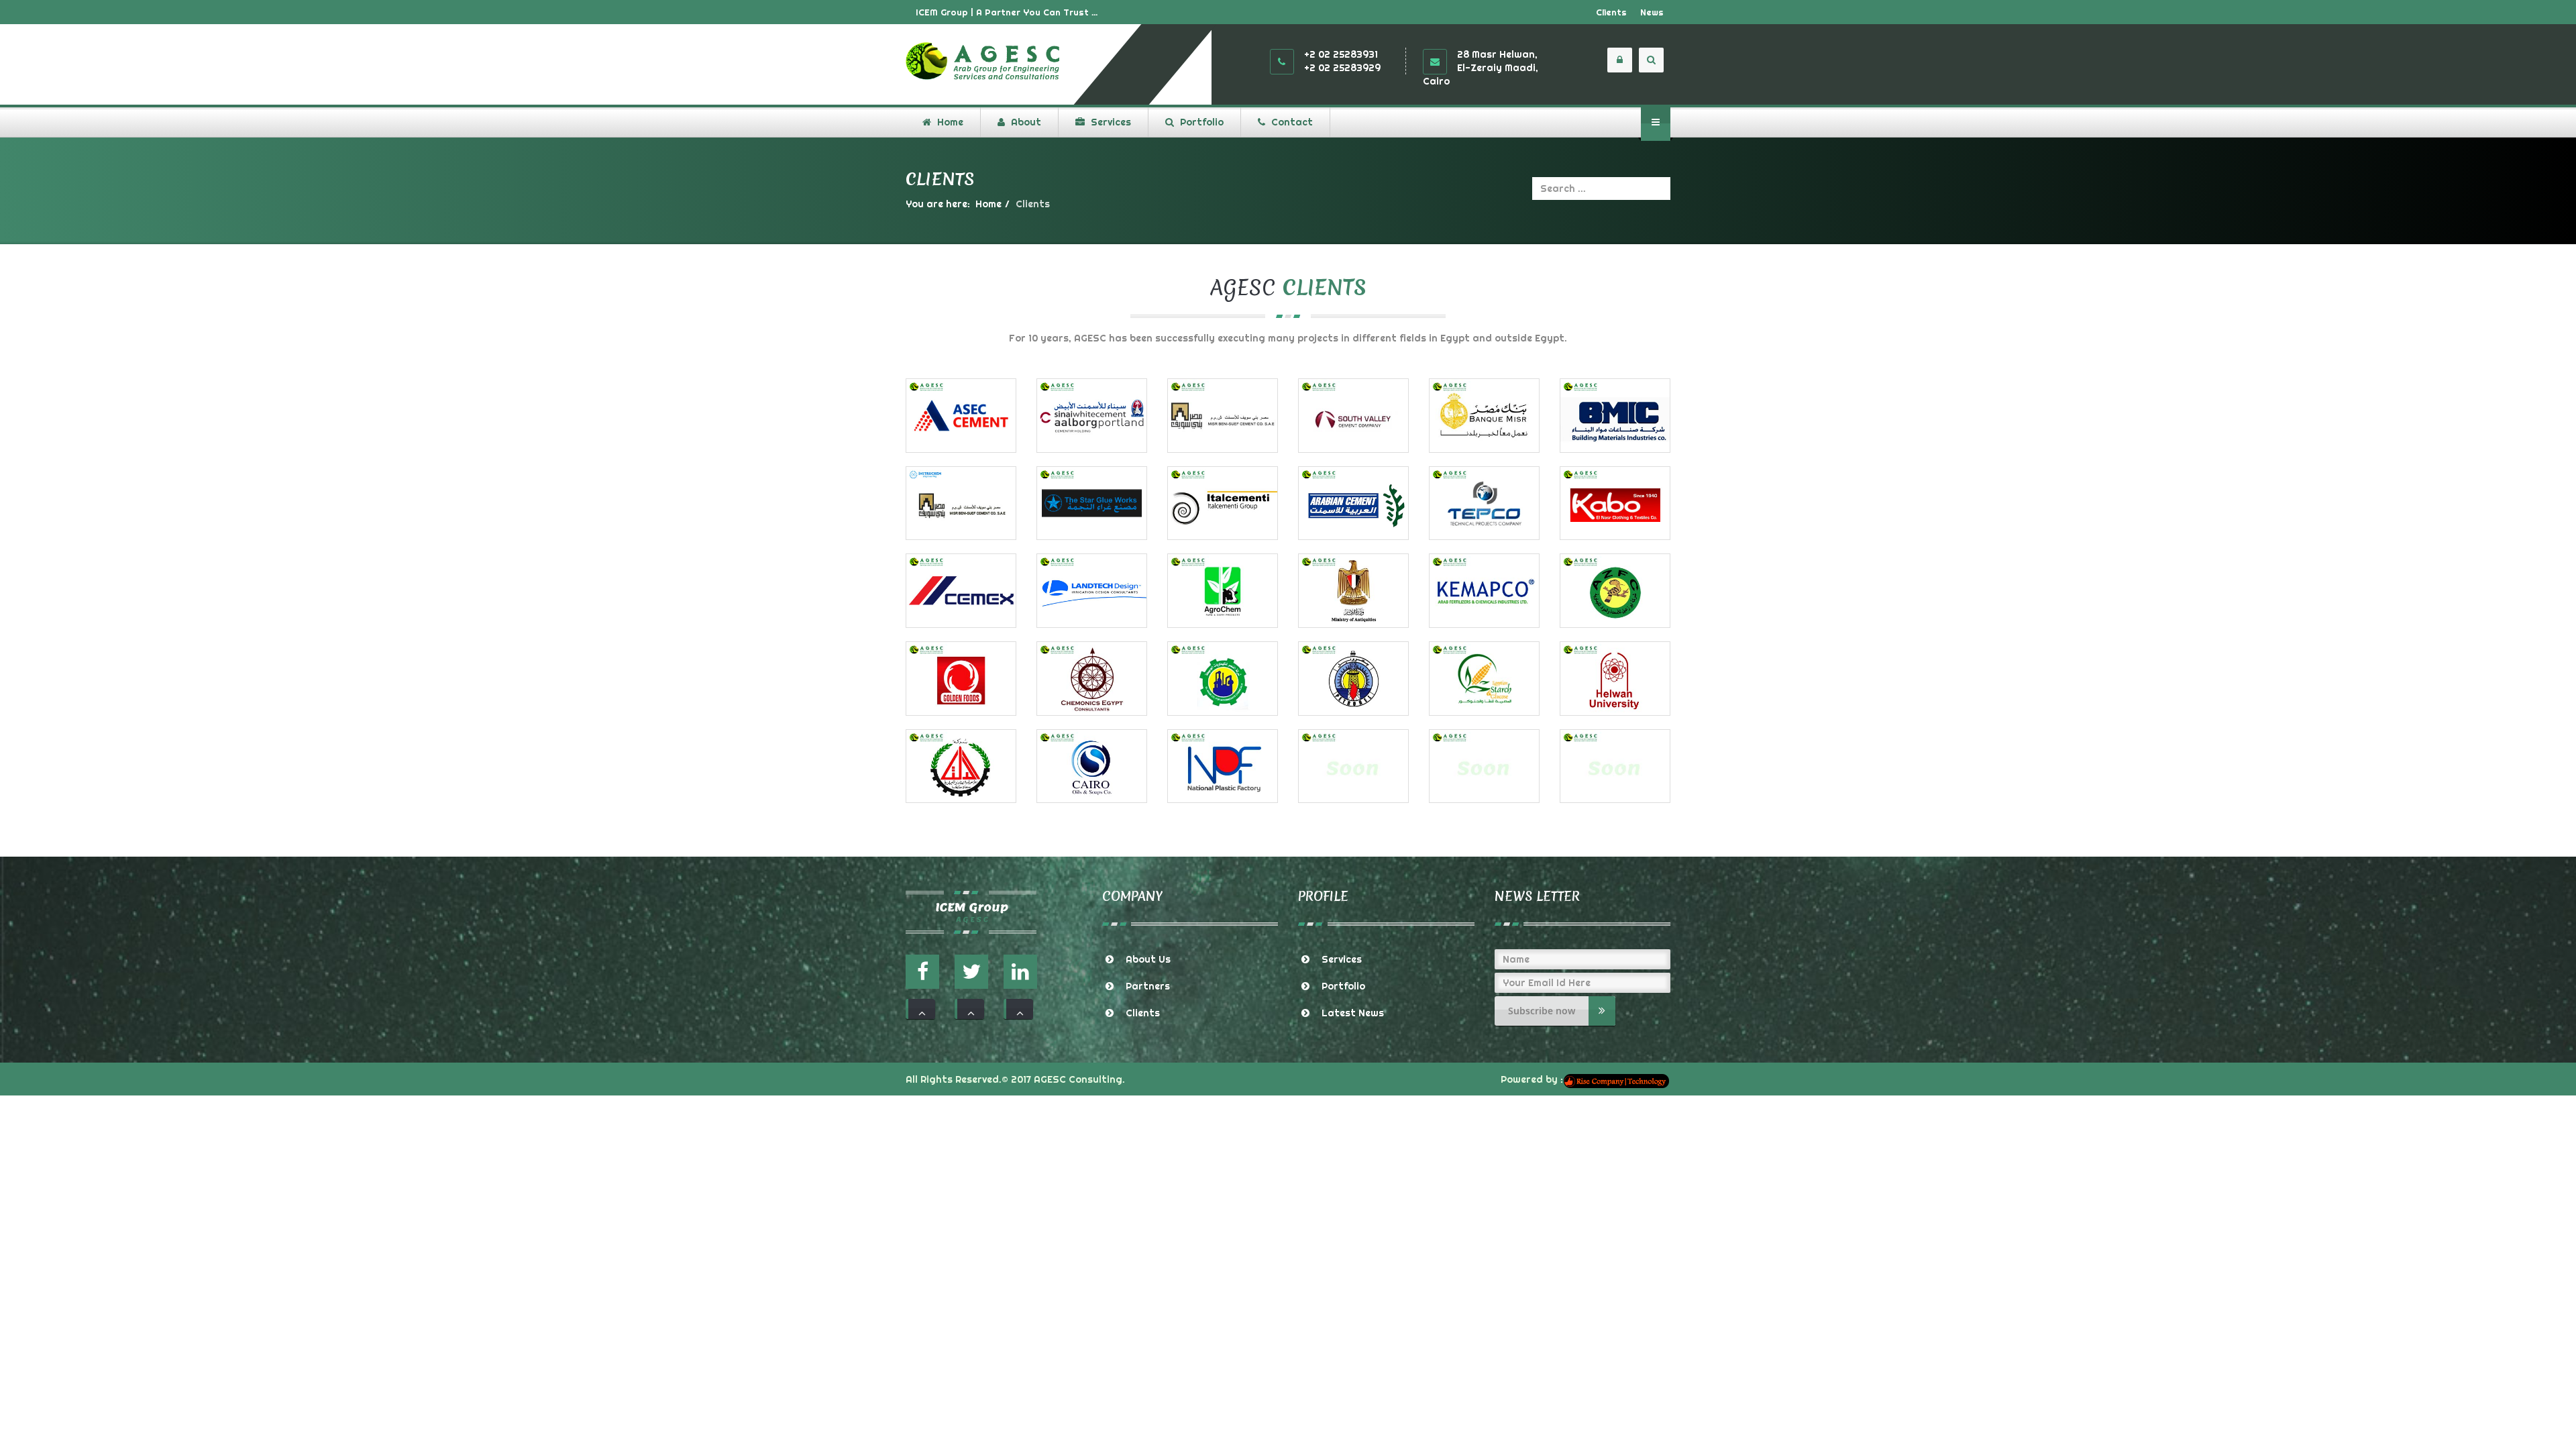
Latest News (1353, 1013)
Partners (1148, 986)
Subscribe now (1542, 1011)
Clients (1611, 12)
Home (988, 204)
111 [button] (920, 1009)
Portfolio (1343, 986)
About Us (1148, 959)
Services (1342, 959)
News (1652, 12)
